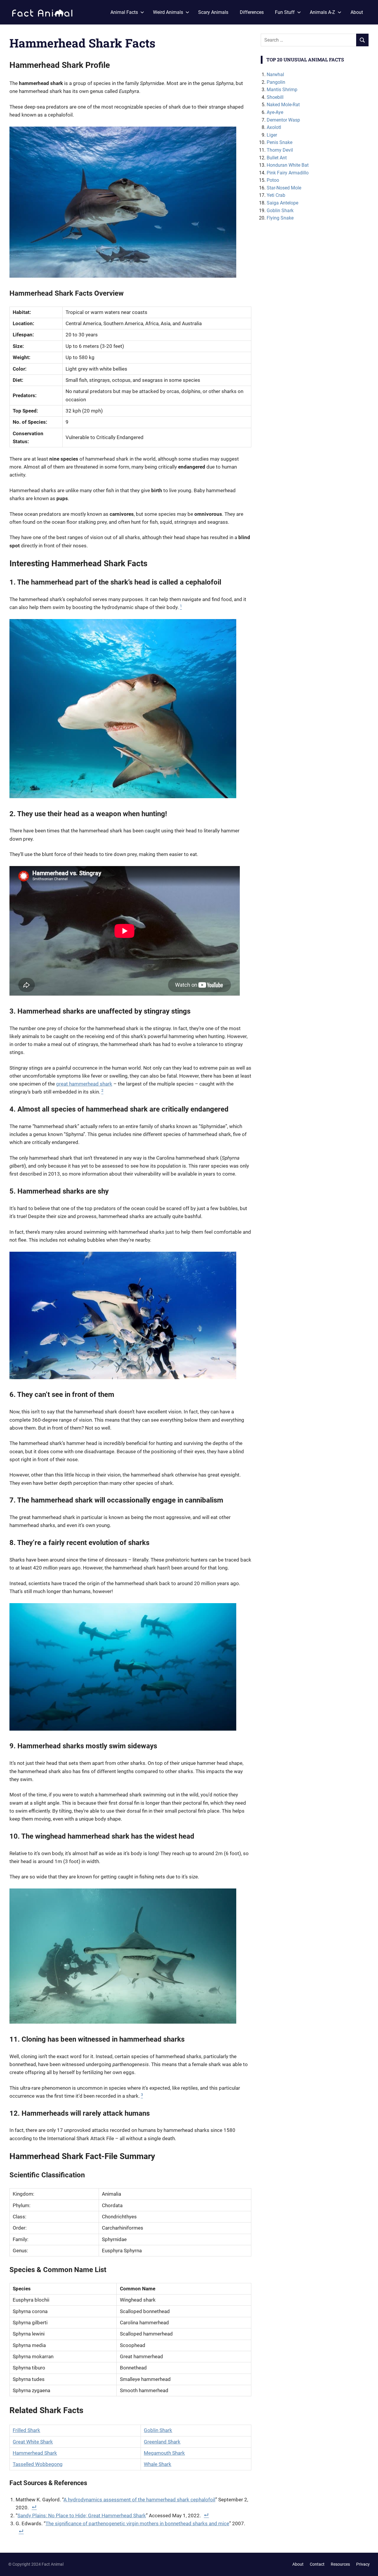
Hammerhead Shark (35, 2453)
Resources (340, 2564)
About (357, 12)
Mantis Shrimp (282, 90)
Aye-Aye (275, 112)
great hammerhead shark (84, 1084)
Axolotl (274, 127)
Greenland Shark (162, 2442)
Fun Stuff (285, 12)
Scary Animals (213, 12)
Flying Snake (280, 218)
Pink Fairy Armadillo (288, 173)
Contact (317, 2564)
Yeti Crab (276, 195)
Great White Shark (33, 2442)
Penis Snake (280, 142)
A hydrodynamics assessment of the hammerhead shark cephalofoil (139, 2500)
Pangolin (276, 82)
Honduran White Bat (288, 165)
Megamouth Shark (164, 2453)
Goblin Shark (158, 2430)
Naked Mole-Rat (283, 105)
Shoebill (275, 97)
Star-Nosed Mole (284, 188)
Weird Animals (168, 12)
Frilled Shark (26, 2430)
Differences (252, 12)
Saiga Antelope (282, 203)
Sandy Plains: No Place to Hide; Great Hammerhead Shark (82, 2516)
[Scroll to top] (369, 2567)
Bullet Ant (277, 158)
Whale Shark (158, 2464)
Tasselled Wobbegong (38, 2464)
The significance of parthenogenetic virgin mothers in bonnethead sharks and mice (137, 2523)
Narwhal (275, 75)
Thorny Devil (280, 150)
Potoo (273, 180)
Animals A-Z (322, 12)
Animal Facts (124, 12)
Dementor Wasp (283, 120)
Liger (272, 135)
